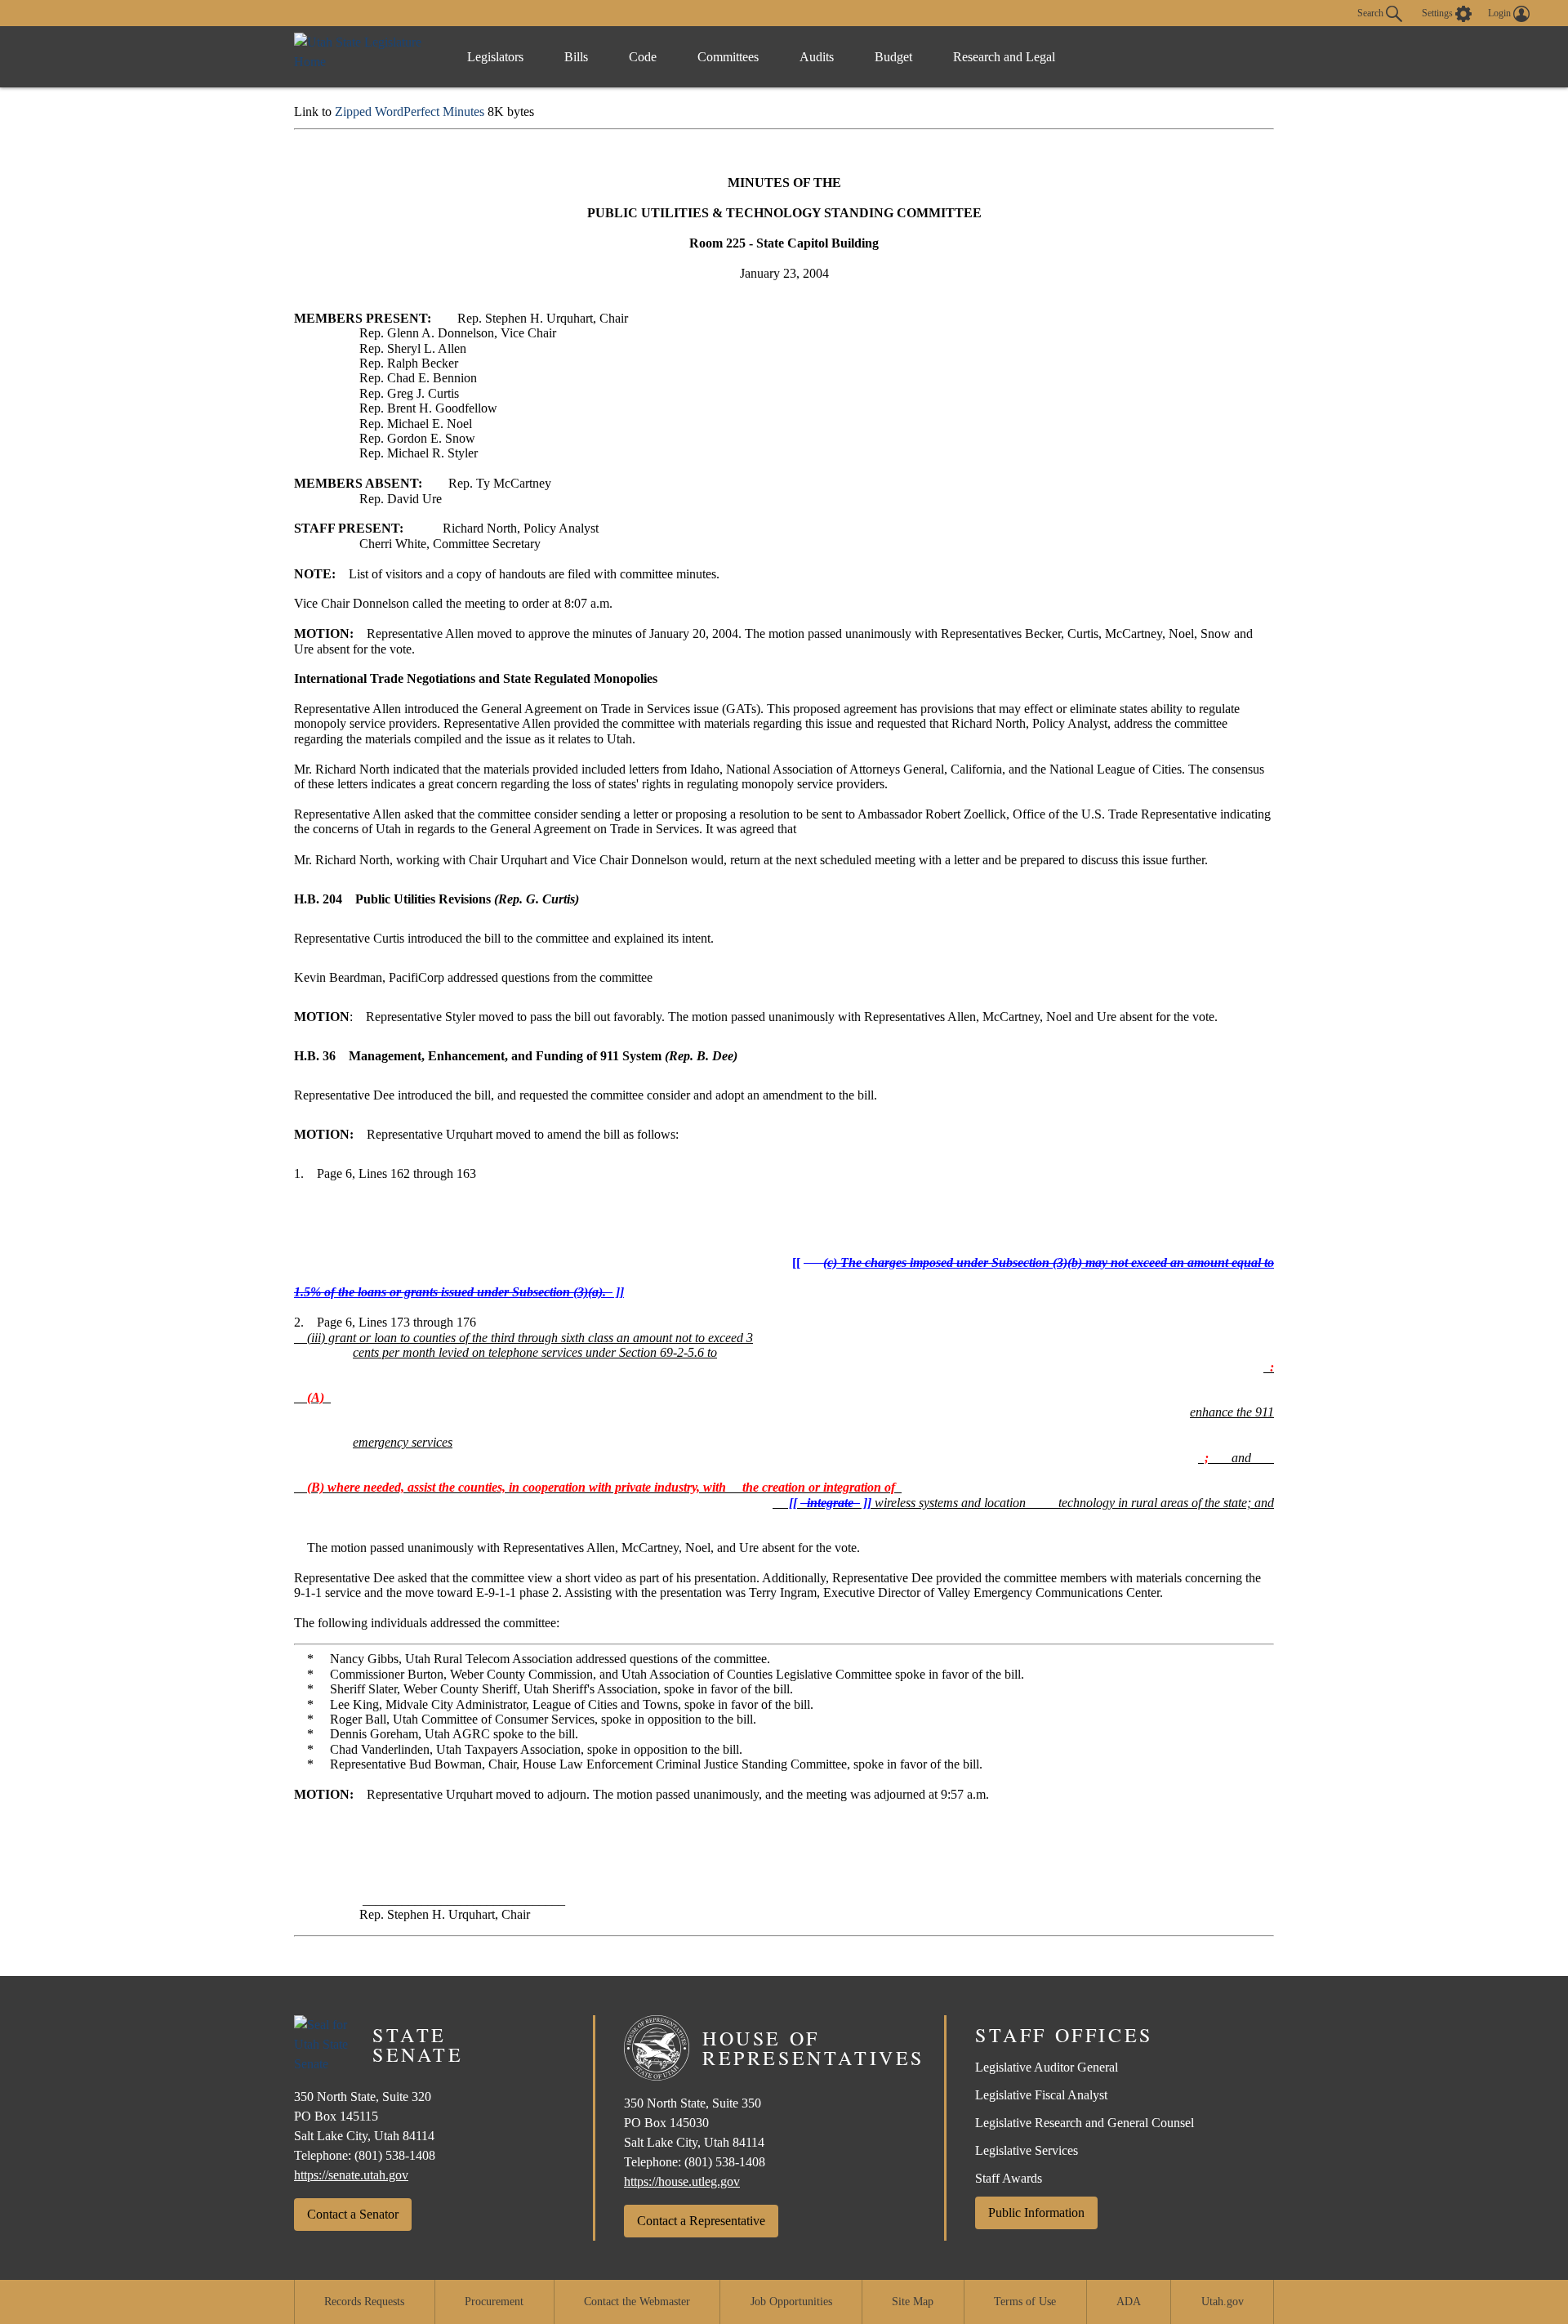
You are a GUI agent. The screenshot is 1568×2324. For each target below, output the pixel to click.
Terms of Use (1025, 2302)
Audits (817, 57)
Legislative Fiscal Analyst (1041, 2095)
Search (1372, 12)
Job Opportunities (791, 2302)
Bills (576, 57)
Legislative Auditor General (1047, 2067)
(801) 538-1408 (395, 2155)
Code (643, 57)
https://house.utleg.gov (682, 2181)
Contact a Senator (353, 2214)
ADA (1129, 2302)
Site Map (913, 2302)
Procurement (494, 2302)
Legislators (495, 57)
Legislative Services (1027, 2150)
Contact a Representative (701, 2221)
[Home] (364, 57)
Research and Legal (1004, 57)
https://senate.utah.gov (351, 2175)
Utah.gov (1223, 2302)
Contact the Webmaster (637, 2302)
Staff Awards (1009, 2178)
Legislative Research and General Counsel (1085, 2123)
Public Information (1036, 2212)
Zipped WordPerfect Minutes (410, 112)
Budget (893, 57)
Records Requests (364, 2302)
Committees (728, 57)
